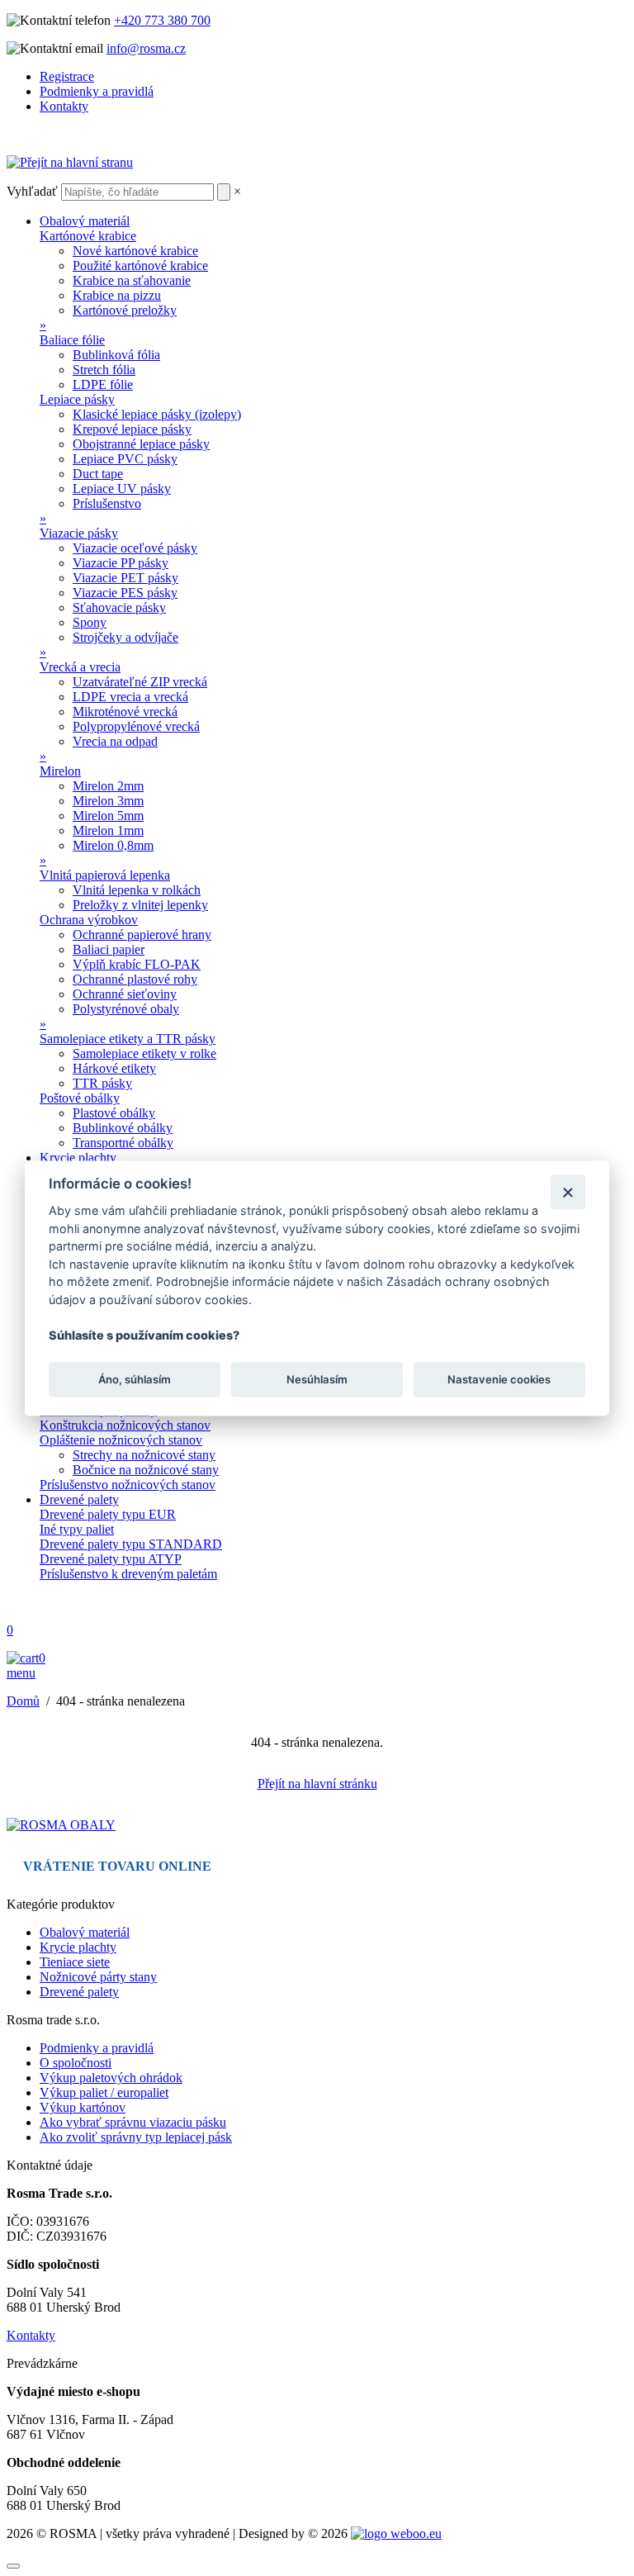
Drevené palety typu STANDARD (131, 1544)
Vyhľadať (32, 191)
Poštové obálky (80, 1098)
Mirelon (60, 771)
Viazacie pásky (79, 533)
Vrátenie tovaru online (117, 1866)
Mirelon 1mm (108, 830)
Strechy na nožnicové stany (144, 1455)
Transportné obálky (123, 1143)
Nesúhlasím (317, 1379)
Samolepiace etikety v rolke (144, 1053)
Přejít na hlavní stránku (317, 1784)
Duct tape (98, 474)
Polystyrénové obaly (126, 1009)
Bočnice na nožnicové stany (146, 1470)
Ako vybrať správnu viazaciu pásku (133, 2122)
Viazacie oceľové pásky (135, 548)
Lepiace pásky (77, 399)
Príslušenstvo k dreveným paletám (128, 1574)
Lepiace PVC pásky (125, 459)
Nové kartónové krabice (135, 251)
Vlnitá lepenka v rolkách (137, 890)
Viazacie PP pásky (121, 563)
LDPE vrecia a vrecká (130, 697)
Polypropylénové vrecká (136, 726)
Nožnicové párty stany (98, 1977)
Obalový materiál (85, 221)
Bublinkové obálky (123, 1128)
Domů (23, 1701)
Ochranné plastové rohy (135, 979)
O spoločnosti (76, 2063)
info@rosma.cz (146, 48)
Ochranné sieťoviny (125, 994)
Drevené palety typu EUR (108, 1514)
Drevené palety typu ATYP (111, 1559)
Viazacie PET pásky (125, 578)
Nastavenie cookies (499, 1379)
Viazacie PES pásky (125, 593)
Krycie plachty (78, 1158)
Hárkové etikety (114, 1068)
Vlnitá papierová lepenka (105, 875)
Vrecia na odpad (115, 741)
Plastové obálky (114, 1113)
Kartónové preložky (125, 310)
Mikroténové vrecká (125, 712)
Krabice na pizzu (117, 295)
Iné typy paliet (77, 1529)
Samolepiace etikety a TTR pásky (128, 1039)
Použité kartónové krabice (140, 266)
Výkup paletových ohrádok (111, 2078)
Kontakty (64, 106)
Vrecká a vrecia (80, 667)
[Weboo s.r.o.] (396, 2533)
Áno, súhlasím (135, 1379)
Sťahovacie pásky (119, 607)
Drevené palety (79, 1499)
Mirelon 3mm (108, 801)
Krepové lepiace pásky (132, 429)
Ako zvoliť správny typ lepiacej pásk (136, 2137)
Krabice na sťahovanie (132, 280)
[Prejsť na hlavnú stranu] (61, 1825)
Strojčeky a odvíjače (125, 637)
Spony (90, 622)
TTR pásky (102, 1083)
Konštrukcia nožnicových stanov (125, 1425)
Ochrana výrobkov (89, 920)
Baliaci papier (109, 949)
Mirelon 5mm (108, 816)
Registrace (67, 76)
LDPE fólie (103, 384)
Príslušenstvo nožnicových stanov (128, 1485)
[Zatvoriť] (568, 1192)
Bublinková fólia (116, 355)
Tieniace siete (75, 1962)
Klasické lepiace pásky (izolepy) (157, 414)
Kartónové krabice (88, 236)
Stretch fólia (104, 370)
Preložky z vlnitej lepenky (140, 905)
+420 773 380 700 (162, 20)
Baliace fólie (72, 340)
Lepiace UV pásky (122, 489)
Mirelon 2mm (108, 786)
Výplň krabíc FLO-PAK (137, 964)
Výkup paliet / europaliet (104, 2092)
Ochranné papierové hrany (142, 935)
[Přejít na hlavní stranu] (70, 162)
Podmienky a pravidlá (97, 91)
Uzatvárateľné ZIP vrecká (140, 682)
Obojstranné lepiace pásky (141, 444)
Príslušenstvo (107, 503)
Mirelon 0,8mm (113, 845)
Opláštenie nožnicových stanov (121, 1440)
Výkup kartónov (83, 2107)
